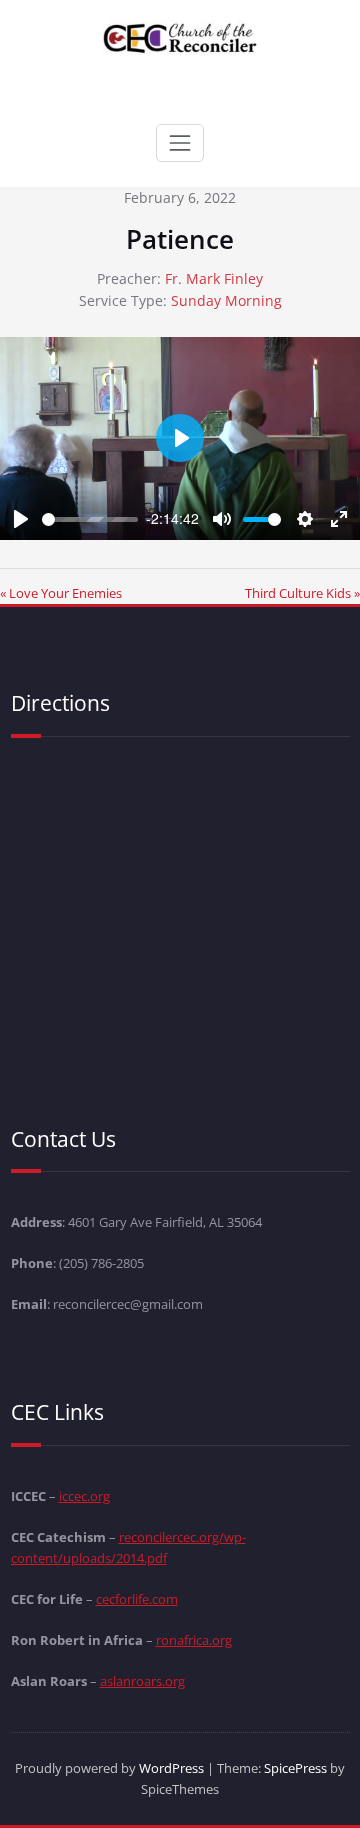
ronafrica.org (194, 1640)
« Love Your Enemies (61, 593)
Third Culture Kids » (302, 593)
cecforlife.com (137, 1599)
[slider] (90, 519)
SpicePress (295, 1768)
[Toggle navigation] (180, 143)
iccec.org (84, 1496)
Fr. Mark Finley (214, 278)
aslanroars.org (142, 1681)
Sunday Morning (226, 300)
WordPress (171, 1768)
